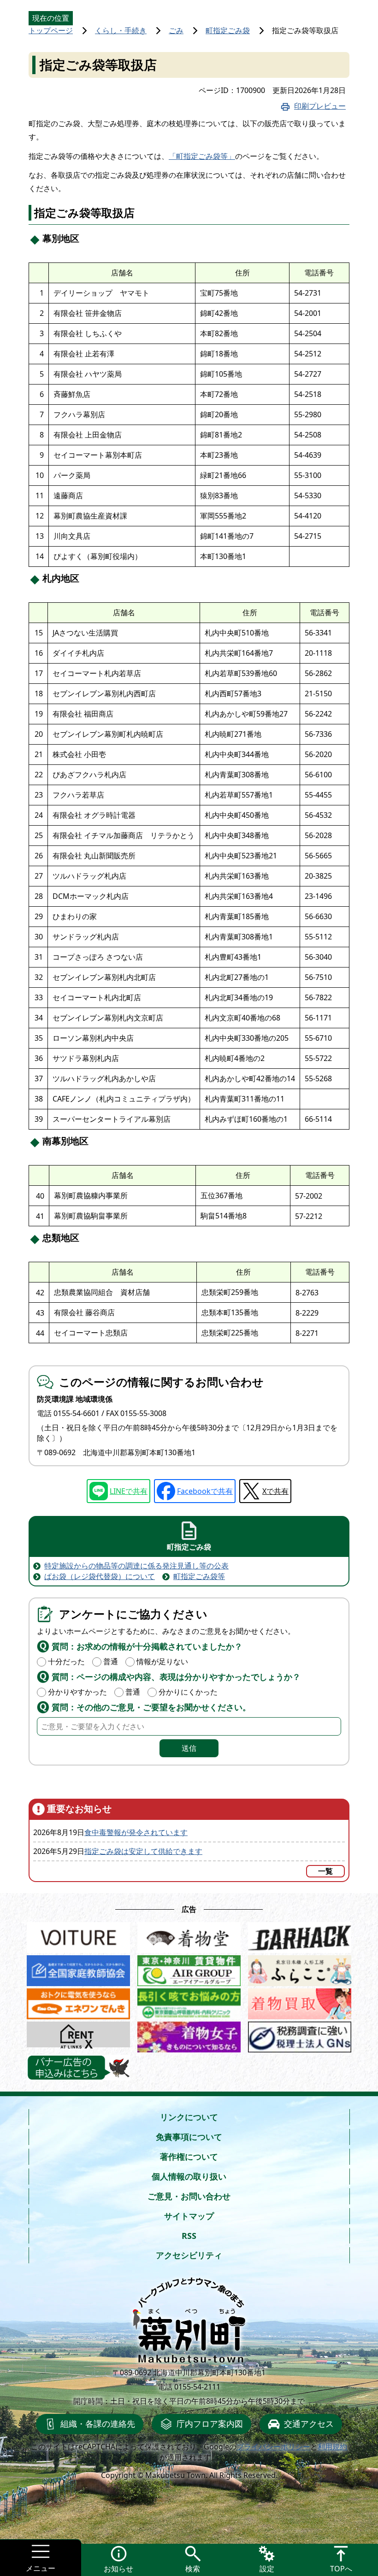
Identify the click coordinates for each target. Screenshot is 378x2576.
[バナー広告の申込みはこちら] (78, 2068)
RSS (189, 2236)
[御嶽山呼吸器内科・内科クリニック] (189, 2001)
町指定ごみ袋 (228, 30)
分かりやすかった (77, 1692)
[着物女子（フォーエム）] (189, 2034)
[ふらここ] (300, 1968)
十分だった (66, 1661)
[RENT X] (78, 2034)
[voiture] (78, 1935)
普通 (111, 1661)
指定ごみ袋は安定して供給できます (143, 1851)
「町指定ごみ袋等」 (202, 156)
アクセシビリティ (189, 2255)
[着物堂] (189, 1935)
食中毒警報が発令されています (136, 1832)
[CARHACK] (300, 1935)
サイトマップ (189, 2216)
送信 (189, 1748)
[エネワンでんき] (78, 2001)
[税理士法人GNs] (300, 2034)
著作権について (189, 2156)
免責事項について (189, 2137)
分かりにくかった (188, 1692)
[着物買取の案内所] (300, 2001)
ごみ (176, 30)
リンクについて (189, 2117)
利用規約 (332, 2447)
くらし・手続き (121, 30)
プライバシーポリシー (273, 2447)
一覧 (325, 1871)
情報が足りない (162, 1661)
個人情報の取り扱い (189, 2176)
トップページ (51, 30)
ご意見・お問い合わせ (189, 2196)
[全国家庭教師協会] (78, 1968)
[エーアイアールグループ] (189, 1968)
